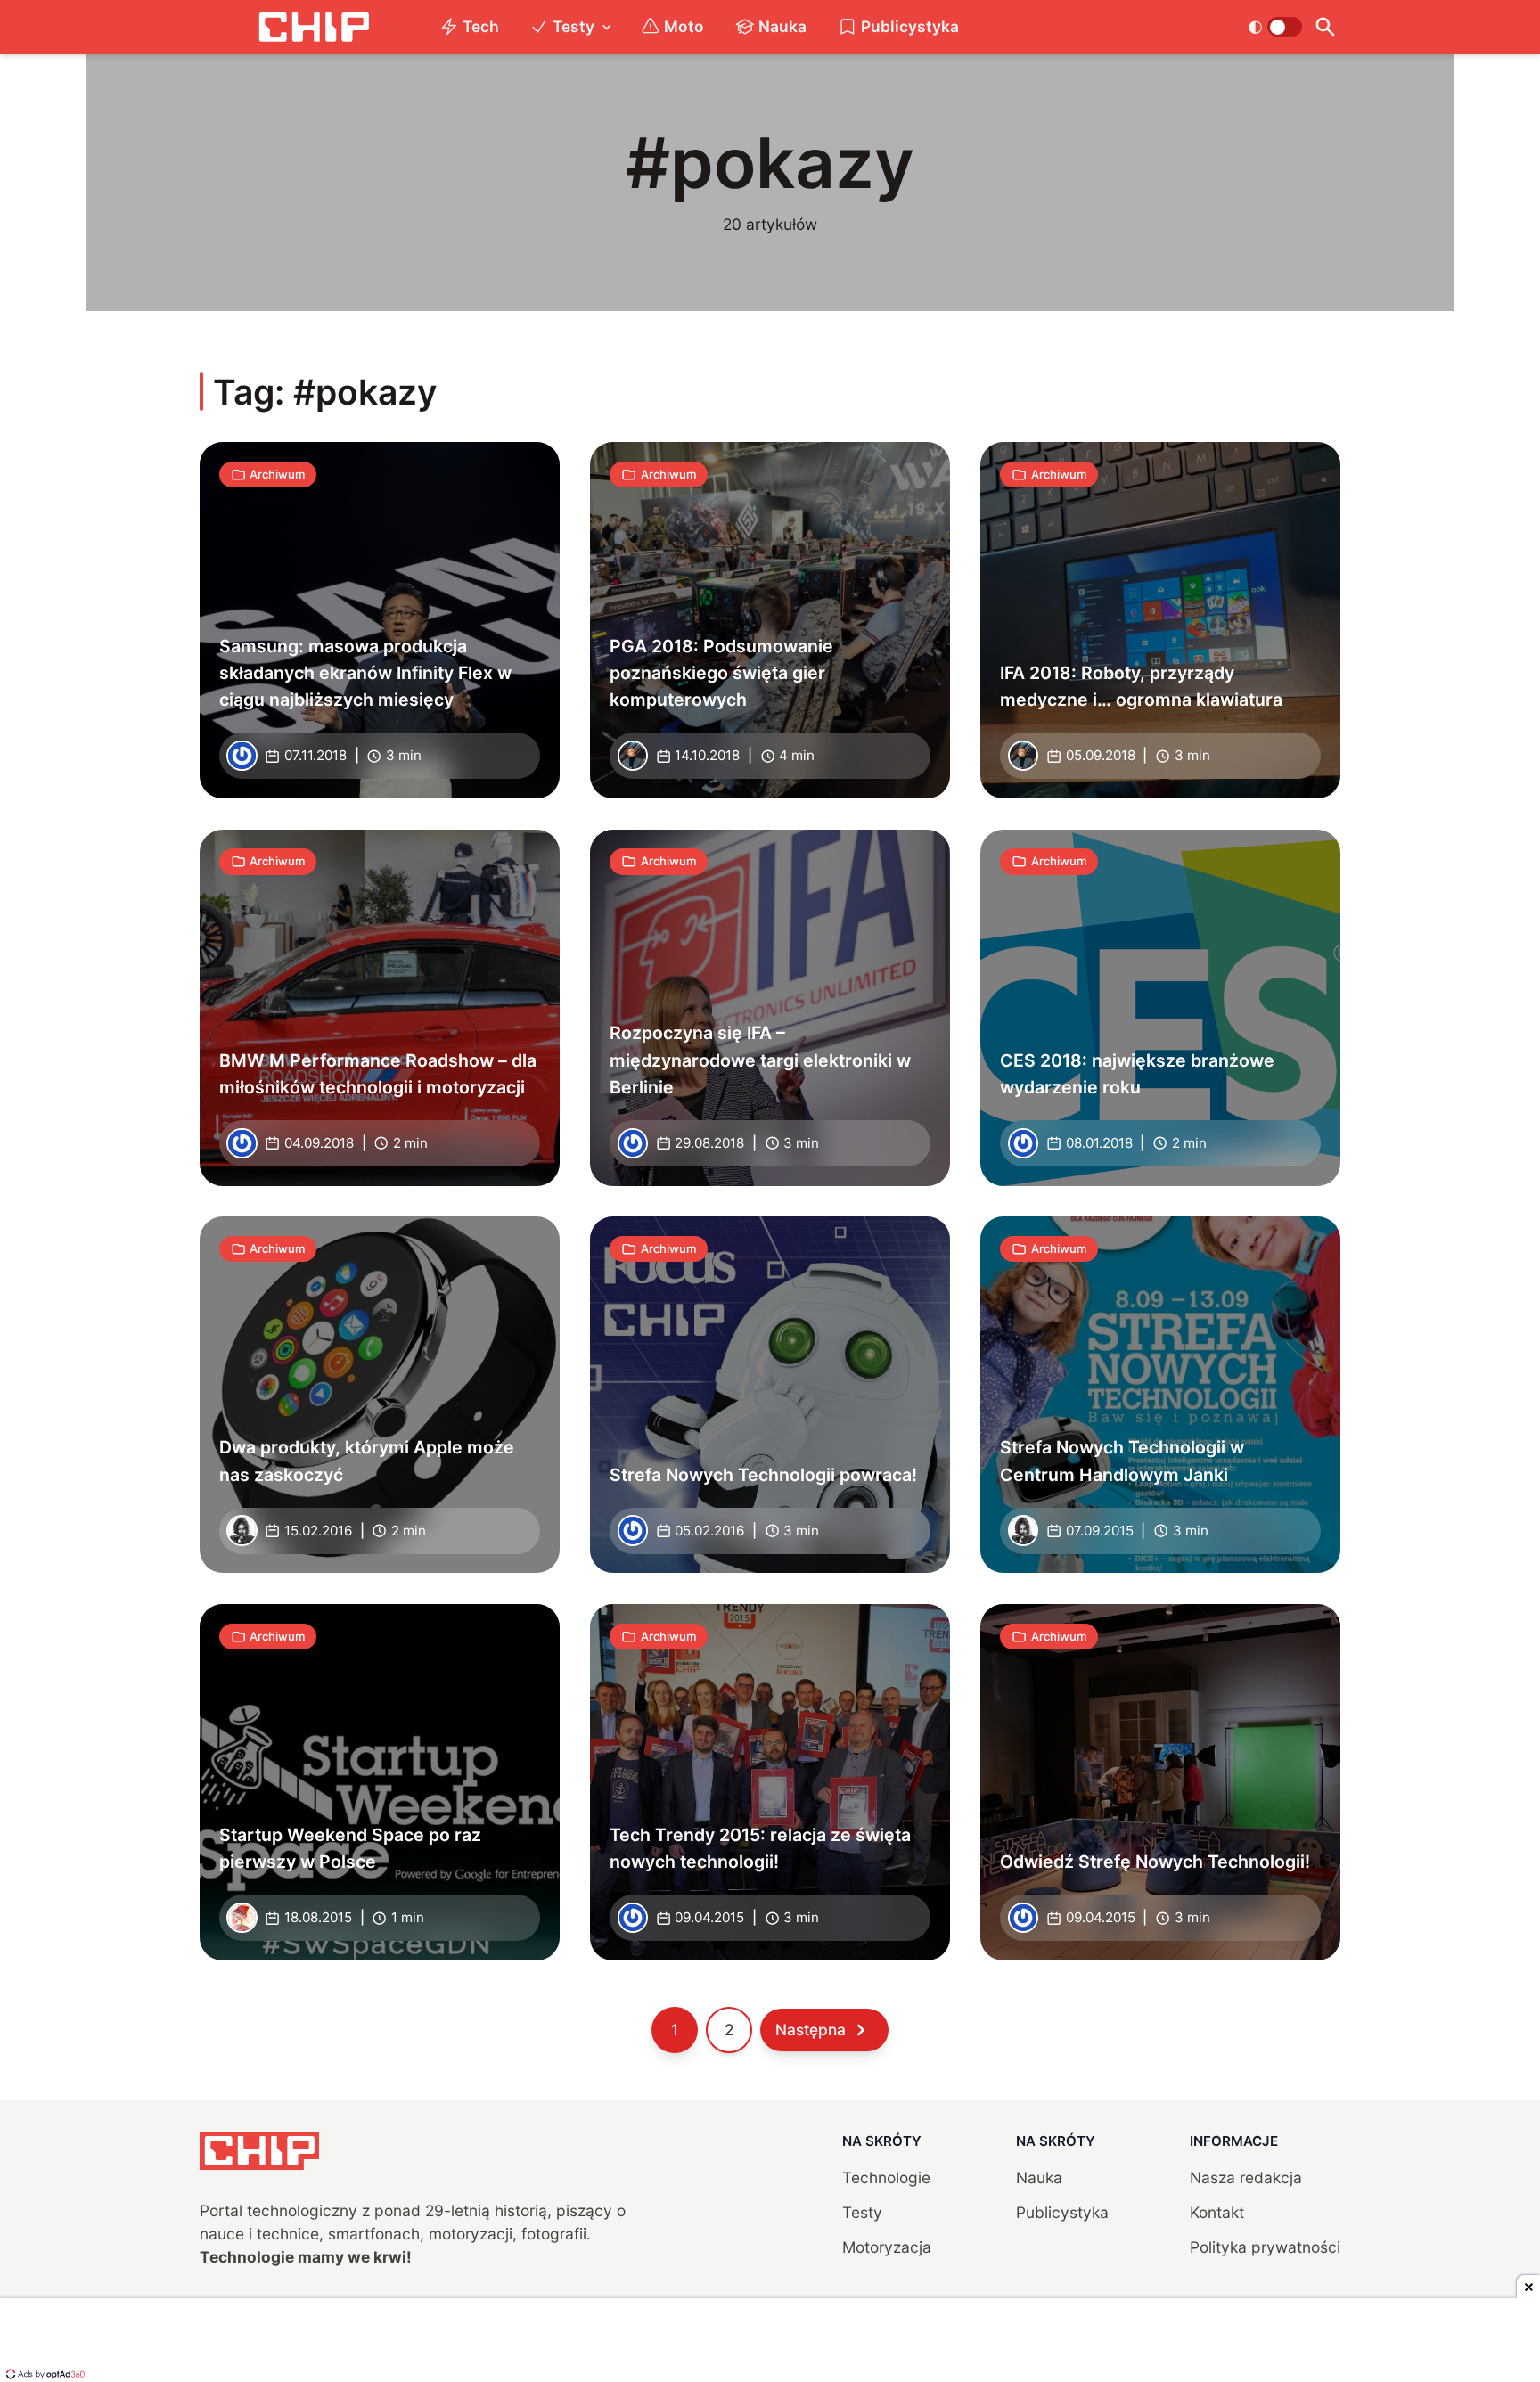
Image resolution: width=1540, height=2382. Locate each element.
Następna (811, 2030)
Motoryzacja (887, 2247)
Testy (573, 26)
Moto (684, 26)
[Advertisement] (770, 2342)
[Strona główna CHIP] (314, 27)
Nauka (782, 26)
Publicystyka (910, 26)
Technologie (886, 2177)
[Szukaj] (1325, 27)
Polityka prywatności (1265, 2247)
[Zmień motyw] (1275, 27)
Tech (481, 26)
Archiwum (277, 474)
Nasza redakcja (1246, 2177)
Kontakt (1217, 2212)
